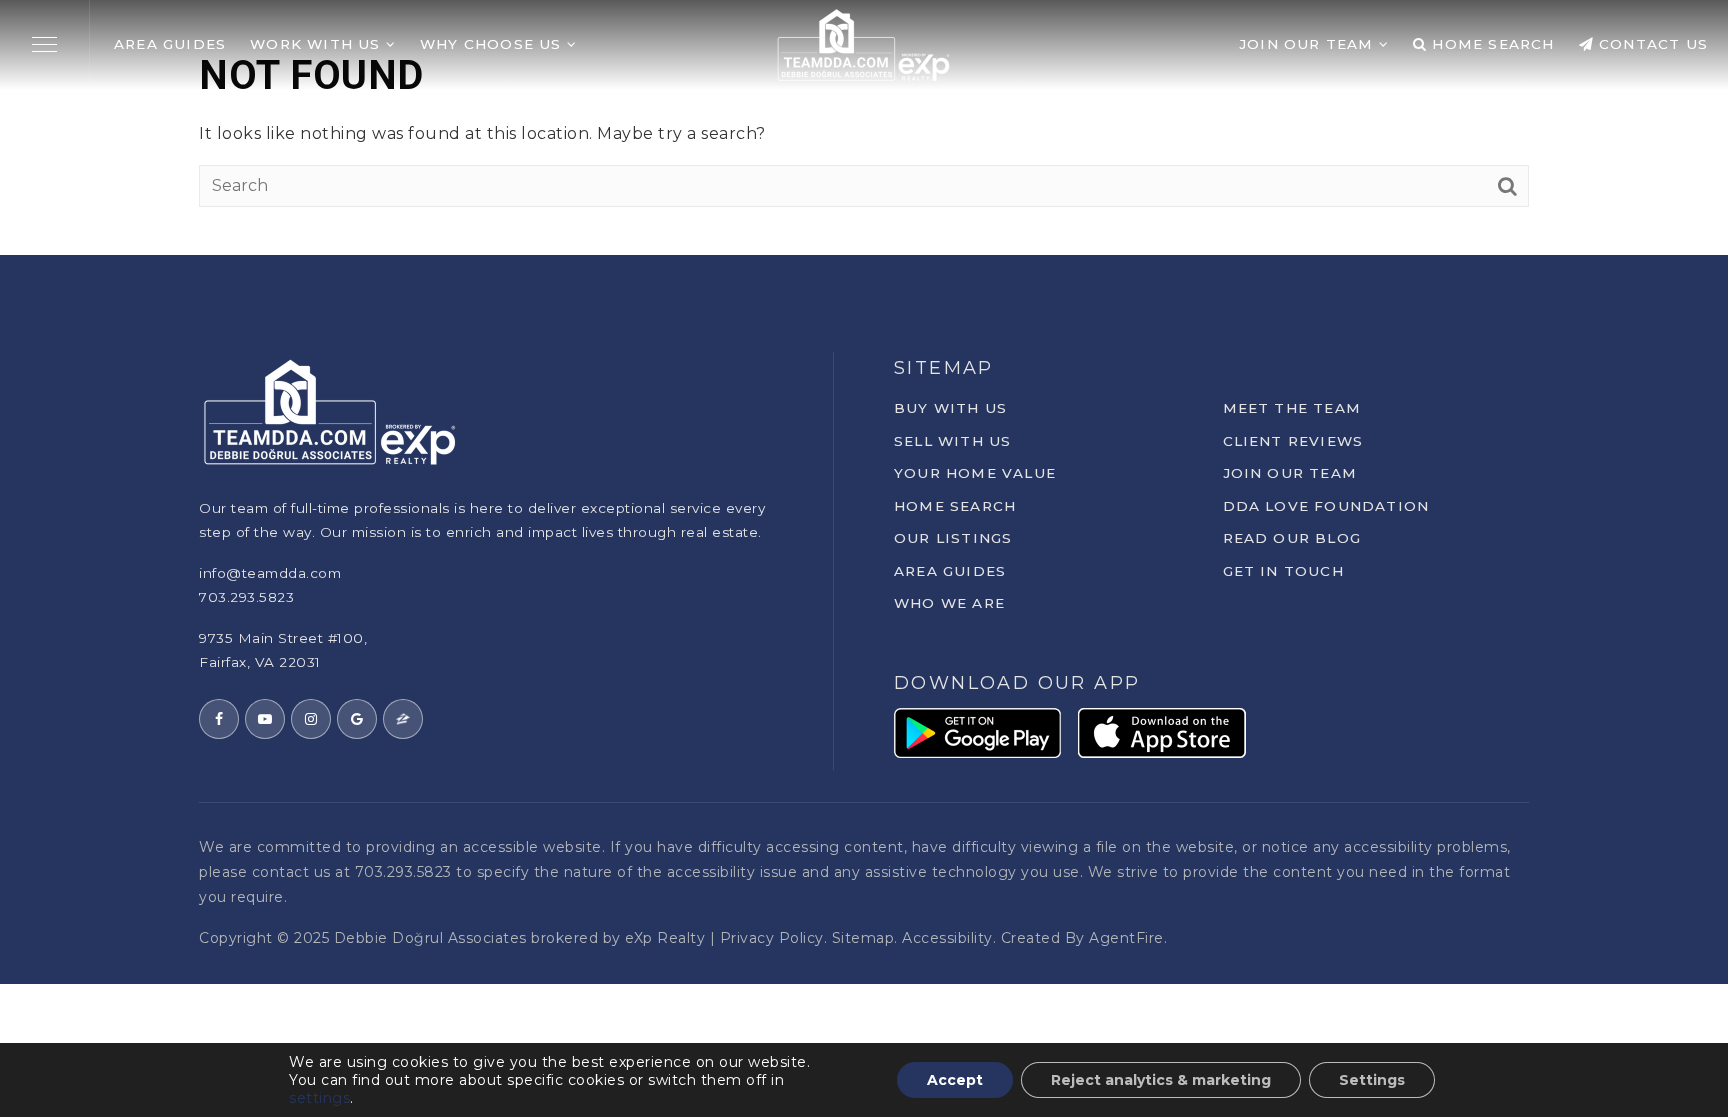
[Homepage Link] (864, 43)
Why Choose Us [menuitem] (493, 44)
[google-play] (977, 731)
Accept (955, 1080)
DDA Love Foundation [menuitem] (1326, 506)
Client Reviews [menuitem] (1293, 441)
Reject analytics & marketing (1161, 1080)
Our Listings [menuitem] (953, 538)
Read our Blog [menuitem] (1292, 538)
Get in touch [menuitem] (1283, 571)
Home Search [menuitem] (1490, 44)
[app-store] (1162, 731)
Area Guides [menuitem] (170, 44)
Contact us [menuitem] (1651, 44)
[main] (864, 127)
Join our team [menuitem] (1290, 473)
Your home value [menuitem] (975, 473)
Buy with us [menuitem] (950, 408)
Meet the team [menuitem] (1292, 408)
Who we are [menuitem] (949, 603)
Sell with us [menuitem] (952, 441)
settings (319, 1098)
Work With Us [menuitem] (318, 44)
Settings (1372, 1080)
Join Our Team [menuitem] (1309, 44)
